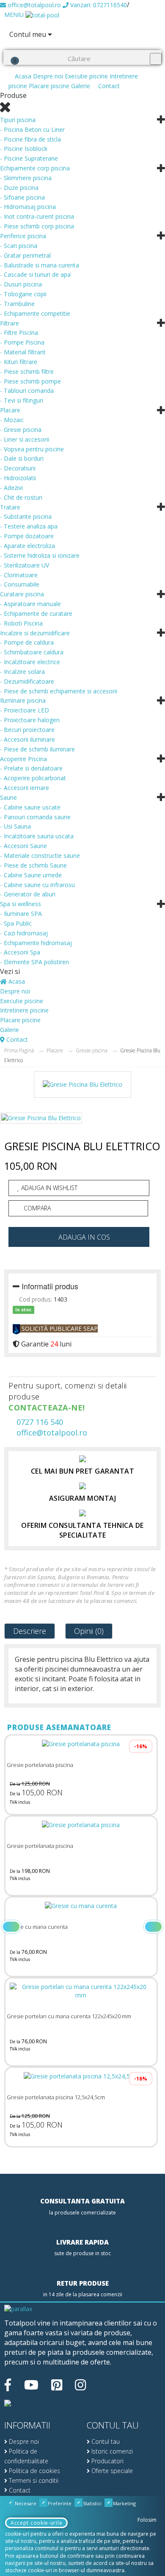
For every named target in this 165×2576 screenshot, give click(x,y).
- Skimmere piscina (26, 178)
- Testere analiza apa (29, 526)
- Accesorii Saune (23, 846)
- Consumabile (20, 584)
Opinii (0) (89, 1631)
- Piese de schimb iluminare (37, 749)
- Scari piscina (19, 246)
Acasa (22, 76)
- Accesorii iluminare (27, 739)
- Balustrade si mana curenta (40, 265)
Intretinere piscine (24, 1010)
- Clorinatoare (19, 575)
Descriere (30, 1631)
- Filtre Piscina (19, 332)
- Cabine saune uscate (30, 807)
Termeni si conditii (33, 2480)
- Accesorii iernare (25, 788)
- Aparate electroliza (27, 546)
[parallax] (18, 2310)
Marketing (124, 2503)
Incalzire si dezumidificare (35, 633)
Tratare (10, 507)
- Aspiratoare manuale (30, 604)
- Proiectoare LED (25, 710)
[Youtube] (31, 2385)
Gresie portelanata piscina (40, 1765)
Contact (108, 86)
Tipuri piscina (18, 120)
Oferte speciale (111, 2471)
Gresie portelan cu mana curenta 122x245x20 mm (69, 2016)
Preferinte (59, 2503)
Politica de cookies (34, 2471)
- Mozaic (12, 420)
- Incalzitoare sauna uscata (37, 836)
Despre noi (48, 76)
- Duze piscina (19, 188)
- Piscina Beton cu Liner (32, 129)
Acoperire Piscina (23, 759)
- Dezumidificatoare (27, 681)
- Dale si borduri (22, 458)
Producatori (107, 2461)
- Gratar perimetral (25, 255)
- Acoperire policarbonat (33, 778)
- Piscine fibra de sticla (30, 139)
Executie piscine (86, 76)
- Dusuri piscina (21, 284)
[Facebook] (8, 2385)
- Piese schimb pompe (30, 381)
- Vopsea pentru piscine (32, 449)
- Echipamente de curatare (36, 613)
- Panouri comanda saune (35, 817)
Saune (8, 797)
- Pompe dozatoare (27, 536)
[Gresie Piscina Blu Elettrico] (82, 1088)
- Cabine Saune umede (31, 875)
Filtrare (10, 323)
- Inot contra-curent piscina (37, 216)
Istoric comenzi (111, 2451)
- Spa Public (16, 923)
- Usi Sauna (15, 826)
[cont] (7, 44)
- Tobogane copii (23, 294)
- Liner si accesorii (25, 439)
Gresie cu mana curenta (37, 1927)
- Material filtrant (23, 352)
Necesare (25, 2503)
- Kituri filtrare (19, 362)
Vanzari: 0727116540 (98, 5)
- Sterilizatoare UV (25, 565)
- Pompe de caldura (27, 642)
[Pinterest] (57, 2385)
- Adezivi (11, 488)
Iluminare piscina (23, 700)
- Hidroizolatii (18, 478)
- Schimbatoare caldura (32, 652)
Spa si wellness (21, 904)
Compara (36, 1208)
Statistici (92, 2503)
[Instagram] (80, 2385)
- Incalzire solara (22, 672)
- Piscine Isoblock (24, 149)
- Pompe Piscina (22, 342)
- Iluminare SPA (21, 914)
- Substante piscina (26, 516)
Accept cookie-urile (36, 2523)
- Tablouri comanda (27, 391)
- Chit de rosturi (21, 497)
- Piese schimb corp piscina (37, 226)
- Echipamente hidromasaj (36, 943)
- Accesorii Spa (20, 952)
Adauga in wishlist (48, 1188)
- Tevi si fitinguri (22, 400)
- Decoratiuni (18, 468)
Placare (10, 410)
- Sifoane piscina (22, 197)
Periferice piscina (23, 236)
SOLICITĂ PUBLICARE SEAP (59, 1328)
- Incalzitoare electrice (30, 662)
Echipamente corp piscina (35, 168)
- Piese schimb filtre (27, 371)
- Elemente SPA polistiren (34, 962)
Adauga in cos (84, 1237)
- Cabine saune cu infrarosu (37, 885)
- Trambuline (17, 304)
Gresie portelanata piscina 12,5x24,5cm (56, 2097)
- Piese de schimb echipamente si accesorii (59, 691)
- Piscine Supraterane (29, 158)
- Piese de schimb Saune (33, 865)
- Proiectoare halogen (30, 720)
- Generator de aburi (28, 894)
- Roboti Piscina (21, 623)
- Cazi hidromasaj (24, 933)
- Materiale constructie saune (40, 855)
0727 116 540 (39, 1422)
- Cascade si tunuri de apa (35, 274)
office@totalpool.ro (33, 5)
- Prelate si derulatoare (31, 768)
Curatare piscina (22, 594)
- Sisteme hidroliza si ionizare (40, 555)
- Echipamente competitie (35, 313)
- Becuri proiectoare (27, 730)
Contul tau (105, 2441)
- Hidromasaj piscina (28, 207)
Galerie (81, 86)
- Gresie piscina (21, 430)
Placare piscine (49, 86)
